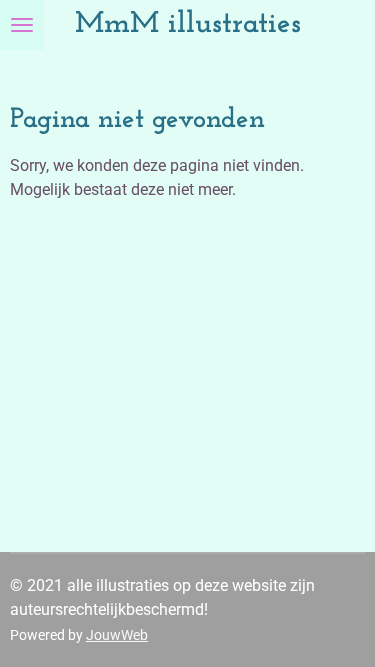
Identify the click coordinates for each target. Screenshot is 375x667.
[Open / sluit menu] (22, 25)
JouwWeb (117, 635)
